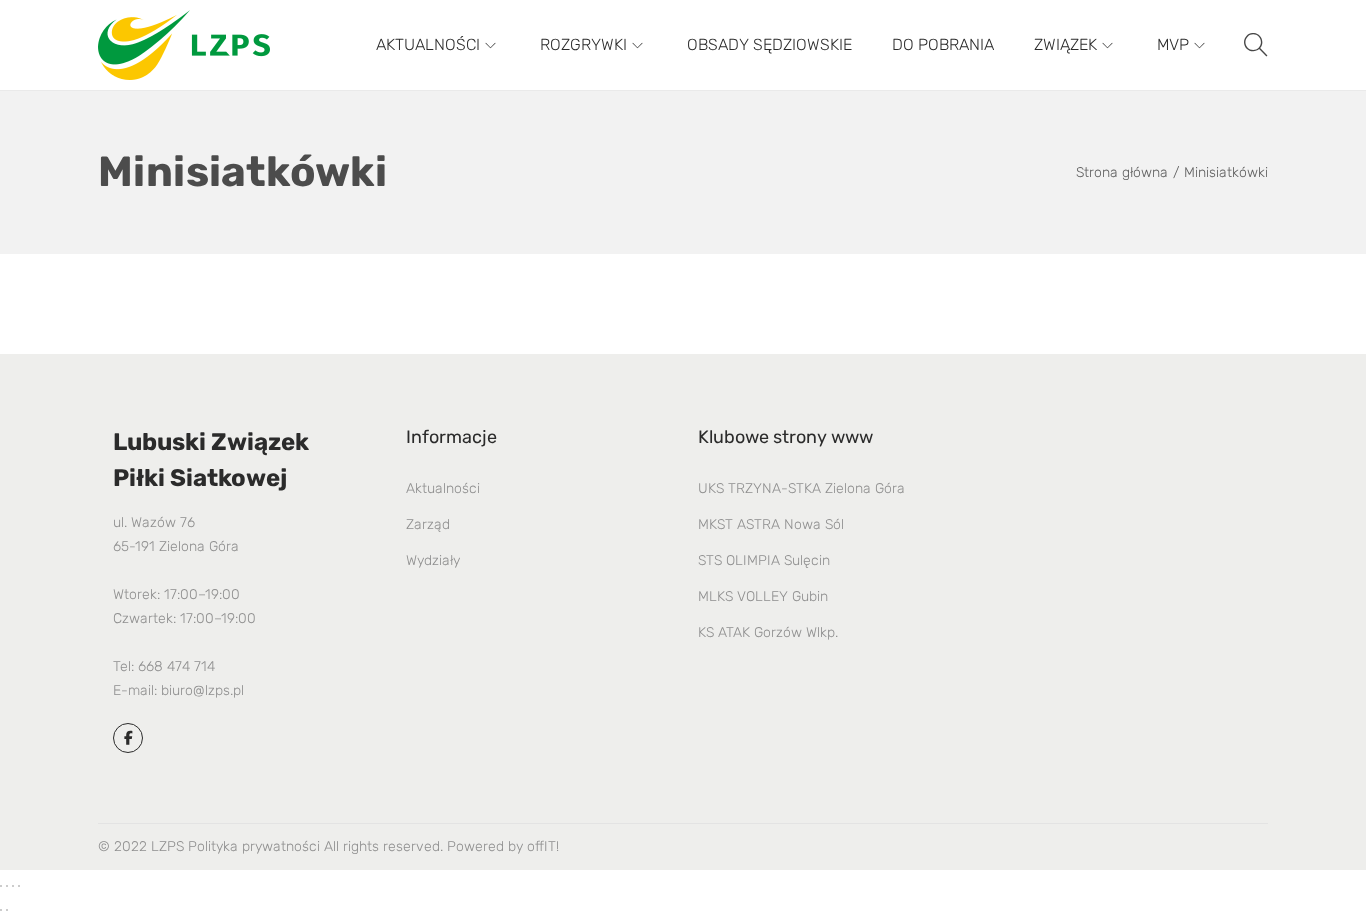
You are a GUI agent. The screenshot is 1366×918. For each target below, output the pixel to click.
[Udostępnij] (13, 886)
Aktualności (443, 488)
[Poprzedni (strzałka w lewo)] (1, 910)
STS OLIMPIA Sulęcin (764, 560)
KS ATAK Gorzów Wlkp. (768, 632)
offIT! (543, 846)
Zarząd (428, 524)
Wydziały (433, 560)
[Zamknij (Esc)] (19, 886)
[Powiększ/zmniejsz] (1, 886)
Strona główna (1122, 172)
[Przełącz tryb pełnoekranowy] (7, 886)
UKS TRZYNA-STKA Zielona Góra (801, 488)
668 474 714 (176, 666)
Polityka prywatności (254, 846)
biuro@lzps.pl (202, 690)
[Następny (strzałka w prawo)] (7, 910)
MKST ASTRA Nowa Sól (771, 524)
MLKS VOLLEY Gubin (763, 596)
